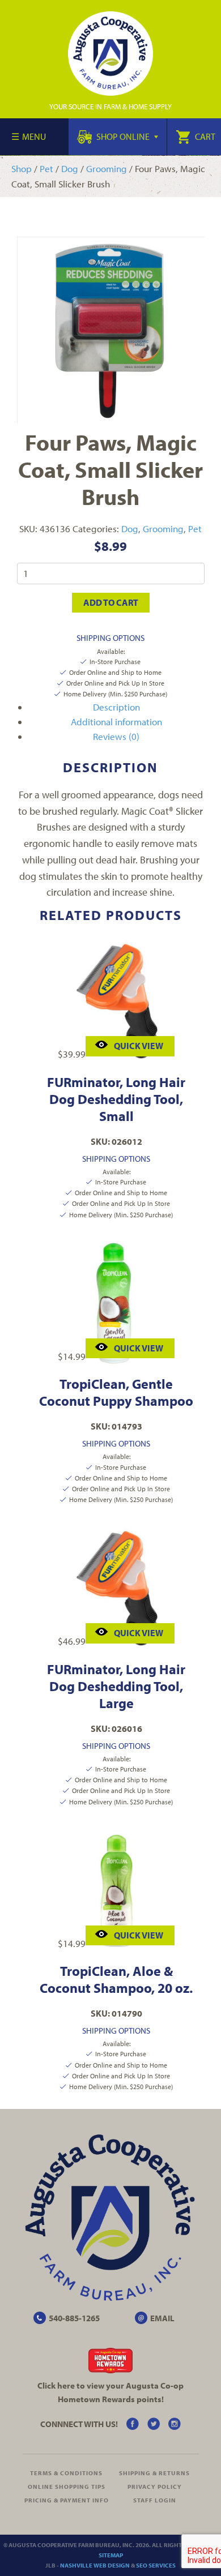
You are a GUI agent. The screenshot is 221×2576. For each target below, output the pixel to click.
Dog (70, 168)
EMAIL (162, 2318)
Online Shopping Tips (67, 2487)
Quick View (139, 1046)
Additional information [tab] (116, 722)
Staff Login (155, 2500)
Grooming (107, 168)
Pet (46, 168)
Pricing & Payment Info (67, 2500)
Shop (22, 168)
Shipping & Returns (154, 2473)
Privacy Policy (155, 2487)
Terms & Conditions (66, 2473)
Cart (204, 136)
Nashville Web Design (95, 2565)
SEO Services (156, 2565)
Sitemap (111, 2555)
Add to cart (111, 602)
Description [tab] (116, 707)
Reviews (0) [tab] (116, 736)
